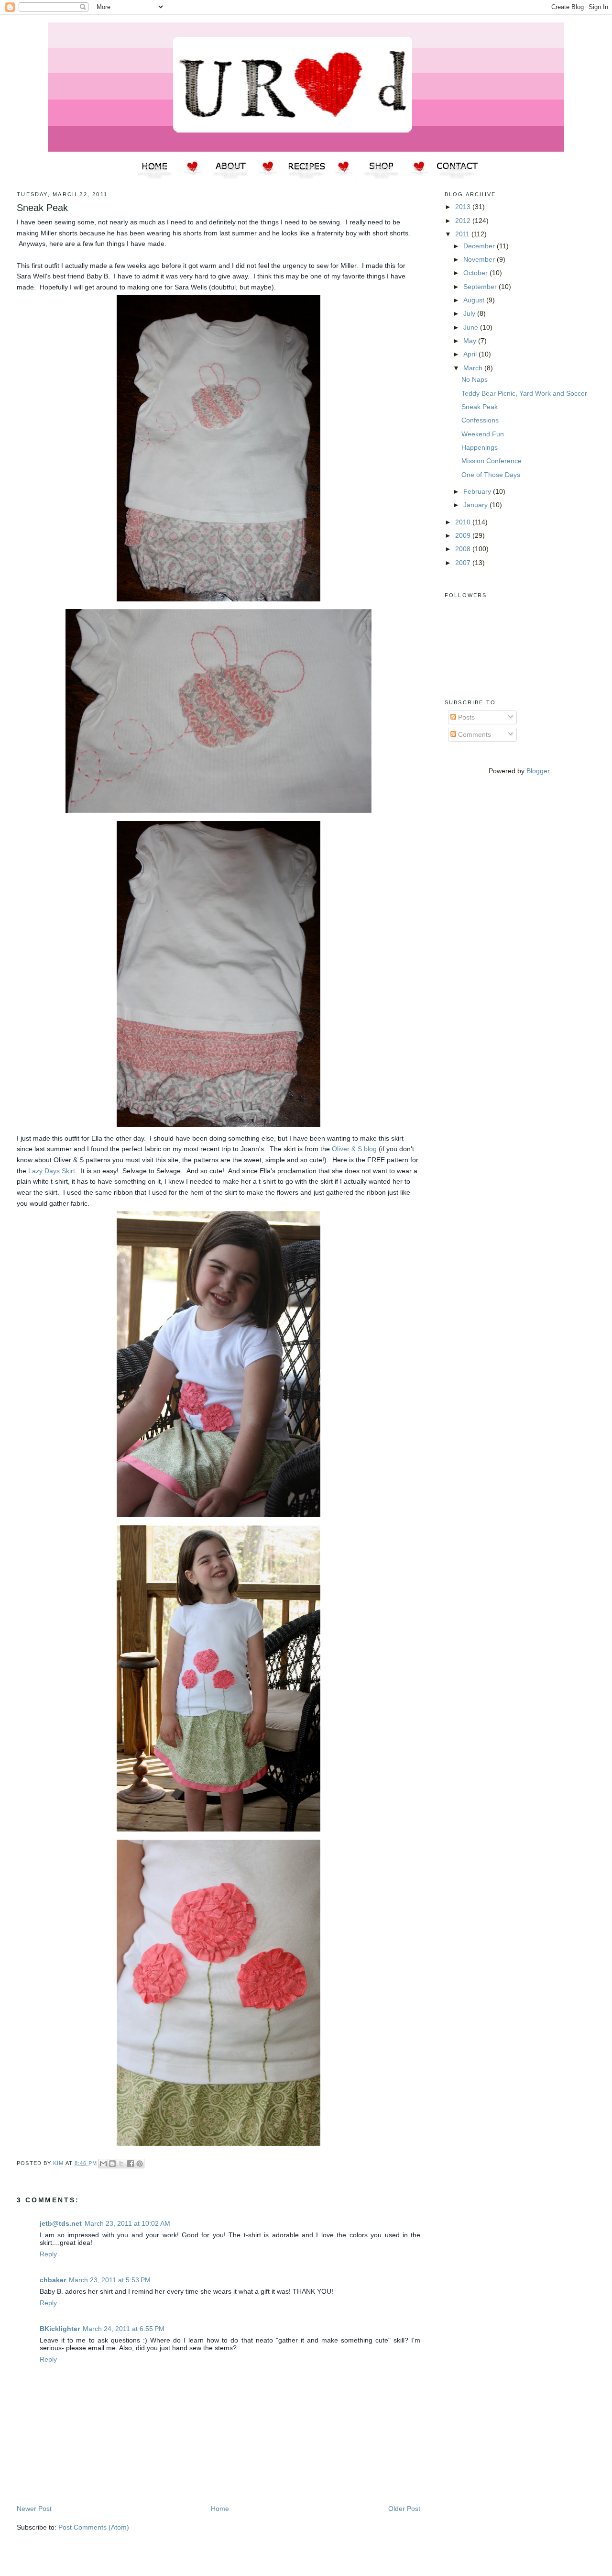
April (471, 354)
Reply (48, 2254)
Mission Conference (492, 461)
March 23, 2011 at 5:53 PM (110, 2280)
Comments (474, 734)
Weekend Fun (483, 434)
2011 (463, 234)
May (471, 341)
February (478, 491)
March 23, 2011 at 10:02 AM (127, 2223)
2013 (464, 207)
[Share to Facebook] (131, 2164)
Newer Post (34, 2509)
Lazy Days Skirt (52, 1171)
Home (220, 2509)
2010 (464, 522)
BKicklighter (60, 2329)
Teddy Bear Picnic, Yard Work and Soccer (524, 393)
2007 (464, 563)
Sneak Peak (480, 407)
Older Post (404, 2509)
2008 (464, 549)
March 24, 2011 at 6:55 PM (124, 2329)
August (475, 300)
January (476, 505)
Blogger (538, 771)
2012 (464, 221)
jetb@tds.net (61, 2223)
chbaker (53, 2280)
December (480, 246)
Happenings (480, 447)
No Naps (475, 379)
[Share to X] (121, 2164)
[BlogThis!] (112, 2164)
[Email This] (103, 2164)
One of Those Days (491, 475)
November (480, 259)
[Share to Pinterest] (140, 2164)
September (481, 287)
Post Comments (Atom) (94, 2527)
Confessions (480, 420)
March (474, 368)
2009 (464, 535)
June (472, 327)
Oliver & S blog (354, 1149)
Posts (465, 717)
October (476, 273)
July (470, 313)
